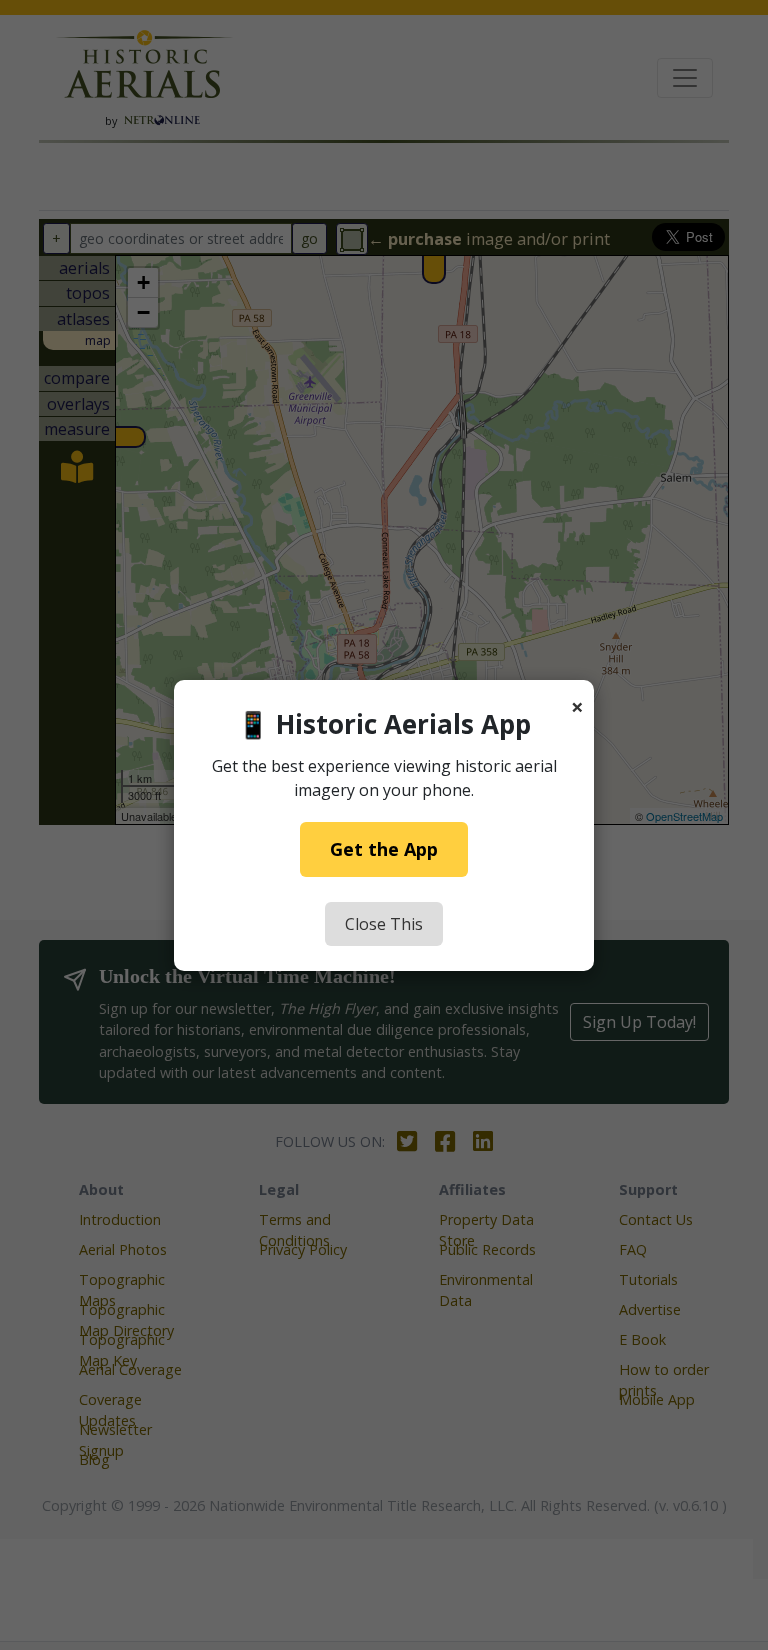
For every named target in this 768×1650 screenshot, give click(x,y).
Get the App (384, 849)
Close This (384, 924)
